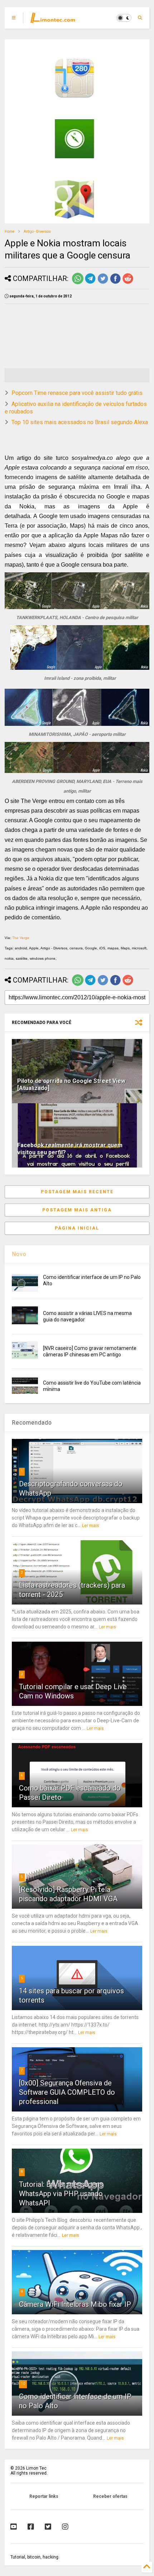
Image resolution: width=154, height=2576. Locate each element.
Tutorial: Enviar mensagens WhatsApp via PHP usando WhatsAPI (61, 2194)
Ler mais (91, 1526)
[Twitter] (48, 2527)
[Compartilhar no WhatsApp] (78, 283)
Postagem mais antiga (77, 1210)
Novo (19, 1254)
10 (23, 2384)
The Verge (21, 938)
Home (9, 232)
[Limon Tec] (53, 20)
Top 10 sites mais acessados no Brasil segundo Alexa (80, 422)
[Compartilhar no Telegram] (90, 283)
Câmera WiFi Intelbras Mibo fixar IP (75, 2304)
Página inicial (77, 1228)
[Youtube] (14, 2527)
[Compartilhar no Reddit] (128, 283)
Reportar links (44, 2496)
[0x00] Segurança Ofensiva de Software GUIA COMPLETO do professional (67, 2092)
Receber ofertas (110, 2496)
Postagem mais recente (77, 1192)
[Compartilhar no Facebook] (115, 283)
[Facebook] (31, 2527)
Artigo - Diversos (37, 232)
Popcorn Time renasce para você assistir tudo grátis (77, 393)
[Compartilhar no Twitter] (103, 283)
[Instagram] (65, 2527)
